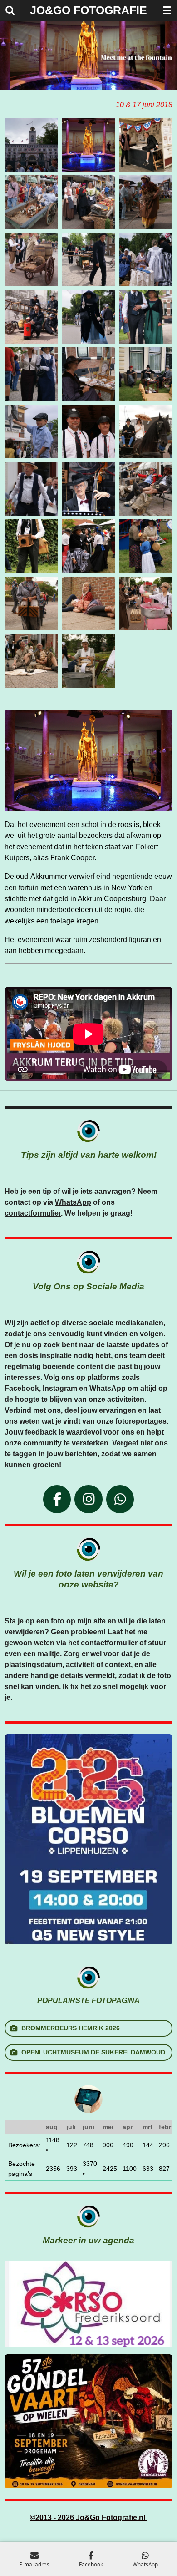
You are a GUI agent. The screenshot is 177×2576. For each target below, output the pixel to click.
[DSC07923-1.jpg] (31, 145)
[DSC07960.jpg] (88, 145)
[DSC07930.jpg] (88, 259)
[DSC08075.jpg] (31, 661)
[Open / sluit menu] (167, 10)
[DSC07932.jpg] (146, 259)
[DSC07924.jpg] (31, 202)
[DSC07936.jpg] (31, 317)
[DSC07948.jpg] (88, 374)
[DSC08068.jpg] (146, 546)
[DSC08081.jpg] (146, 145)
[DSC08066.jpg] (31, 546)
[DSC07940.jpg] (146, 317)
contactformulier (33, 1213)
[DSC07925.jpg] (88, 202)
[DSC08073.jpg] (146, 603)
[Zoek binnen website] (10, 10)
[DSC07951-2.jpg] (146, 374)
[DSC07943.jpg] (31, 374)
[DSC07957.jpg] (88, 431)
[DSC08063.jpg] (88, 489)
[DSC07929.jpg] (31, 259)
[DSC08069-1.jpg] (31, 603)
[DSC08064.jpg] (146, 489)
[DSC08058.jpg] (146, 431)
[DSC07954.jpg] (31, 431)
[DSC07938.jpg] (88, 317)
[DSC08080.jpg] (88, 661)
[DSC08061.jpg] (31, 489)
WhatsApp (73, 1202)
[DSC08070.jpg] (88, 603)
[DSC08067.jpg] (88, 546)
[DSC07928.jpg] (146, 202)
